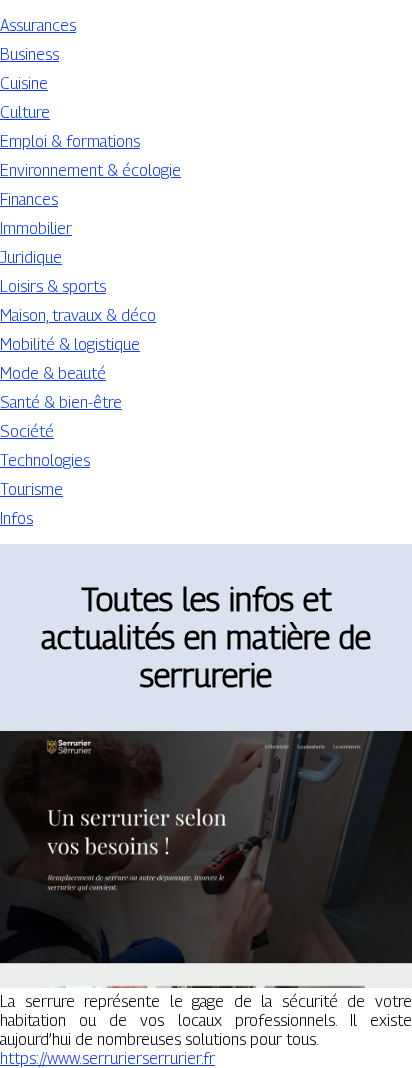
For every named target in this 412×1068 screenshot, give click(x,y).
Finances (29, 199)
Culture (25, 112)
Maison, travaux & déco (78, 315)
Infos (16, 518)
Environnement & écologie (90, 170)
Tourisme (31, 489)
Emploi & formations (70, 141)
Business (29, 54)
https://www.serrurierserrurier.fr (107, 1058)
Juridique (31, 257)
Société (27, 431)
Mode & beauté (53, 373)
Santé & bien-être (61, 402)
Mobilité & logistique (70, 344)
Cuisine (24, 83)
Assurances (38, 25)
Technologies (45, 460)
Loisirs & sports (53, 286)
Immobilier (36, 228)
